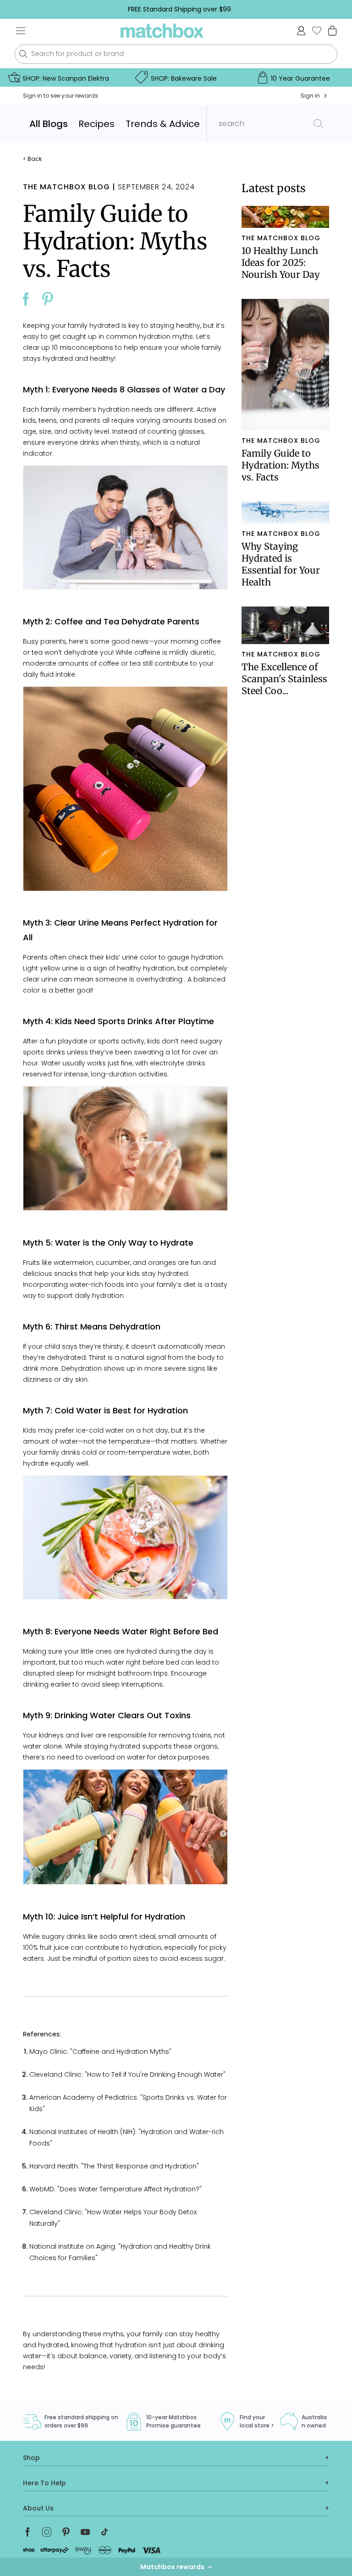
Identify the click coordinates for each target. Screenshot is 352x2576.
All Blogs (49, 124)
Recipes (96, 124)
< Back (32, 159)
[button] (176, 2567)
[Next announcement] (338, 9)
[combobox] (176, 54)
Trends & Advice (163, 124)
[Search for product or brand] (23, 54)
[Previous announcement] (21, 9)
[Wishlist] (317, 30)
